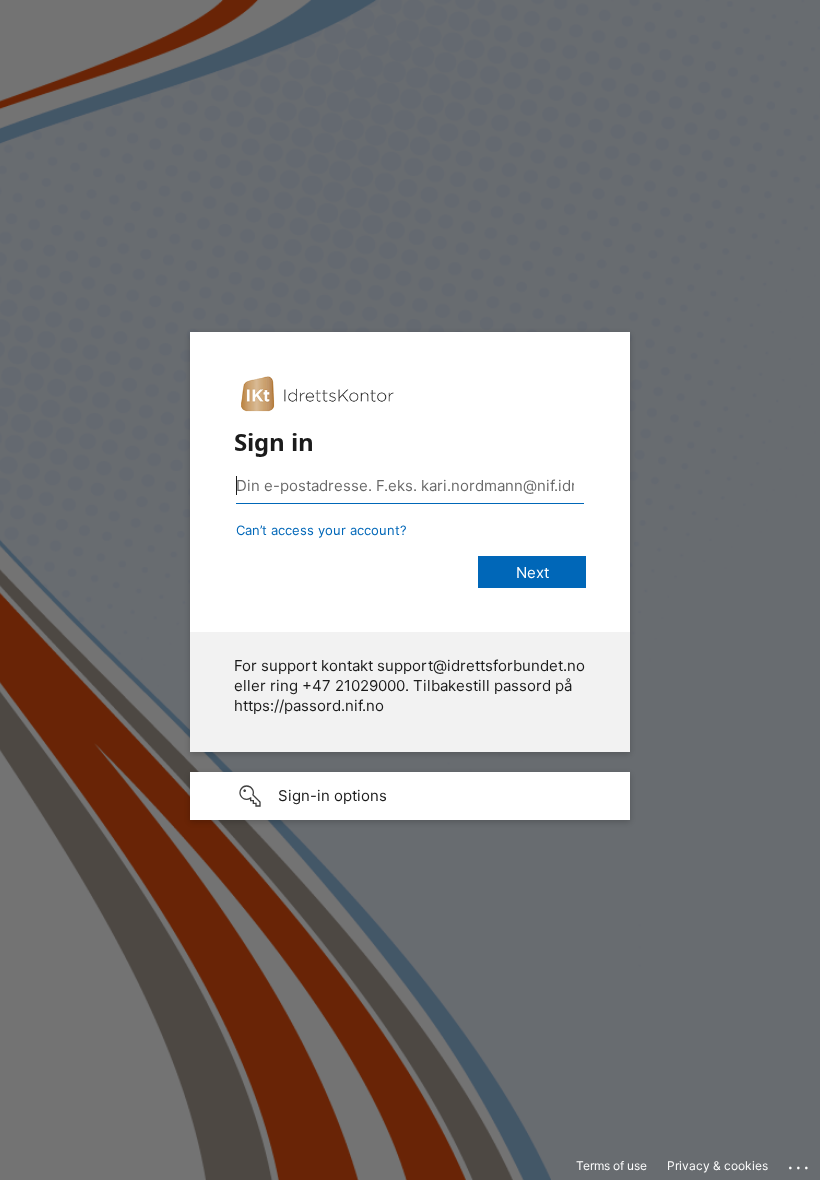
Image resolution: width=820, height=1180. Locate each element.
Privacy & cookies (717, 1165)
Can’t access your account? (321, 530)
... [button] (800, 1163)
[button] (410, 796)
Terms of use (611, 1165)
